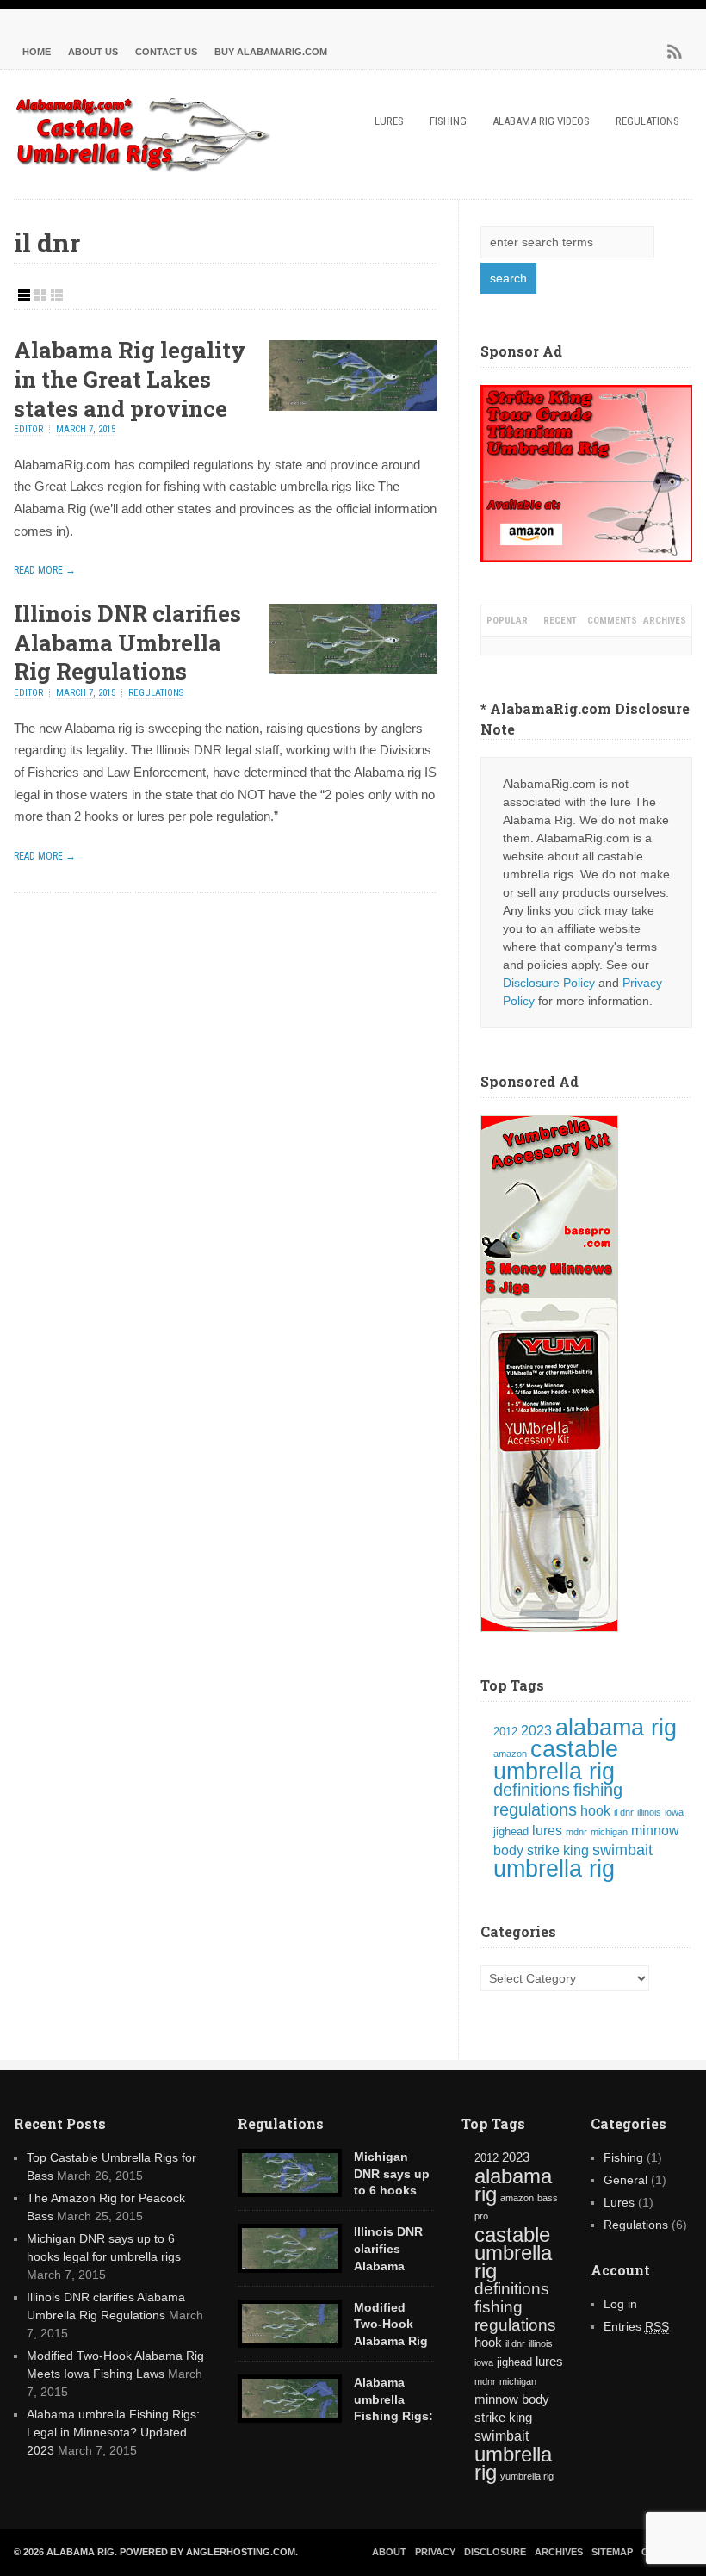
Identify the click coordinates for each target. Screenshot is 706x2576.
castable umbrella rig (556, 1760)
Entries (636, 2326)
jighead (511, 1831)
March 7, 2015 (86, 429)
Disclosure (495, 2552)
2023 (536, 1731)
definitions (532, 1790)
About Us (93, 52)
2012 (505, 1732)
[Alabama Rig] (143, 168)
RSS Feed (675, 52)
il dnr (624, 1812)
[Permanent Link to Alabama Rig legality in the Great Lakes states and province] (353, 407)
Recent (560, 621)
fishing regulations (558, 1800)
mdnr (576, 1832)
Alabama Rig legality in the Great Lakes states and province (130, 379)
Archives (665, 621)
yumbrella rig (527, 2476)
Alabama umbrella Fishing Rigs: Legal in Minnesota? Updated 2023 (113, 2432)
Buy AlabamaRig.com (271, 52)
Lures (389, 121)
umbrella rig (554, 1869)
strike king (558, 1850)
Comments (612, 621)
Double (40, 295)
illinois (649, 1812)
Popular (507, 621)
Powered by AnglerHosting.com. (209, 2552)
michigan (609, 1832)
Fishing (448, 121)
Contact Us (166, 52)
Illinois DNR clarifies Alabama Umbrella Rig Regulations (127, 642)
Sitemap (612, 2552)
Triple (57, 295)
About (389, 2552)
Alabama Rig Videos (541, 121)
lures (547, 1831)
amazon (510, 1754)
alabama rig (616, 1728)
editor (28, 429)
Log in (620, 2304)
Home (37, 52)
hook (595, 1811)
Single (24, 295)
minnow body (512, 2399)
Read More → (45, 570)
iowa (674, 1812)
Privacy (435, 2552)
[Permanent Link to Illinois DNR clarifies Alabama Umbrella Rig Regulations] (353, 670)
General (625, 2180)
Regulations (647, 121)
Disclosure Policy (549, 983)
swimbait (622, 1850)
